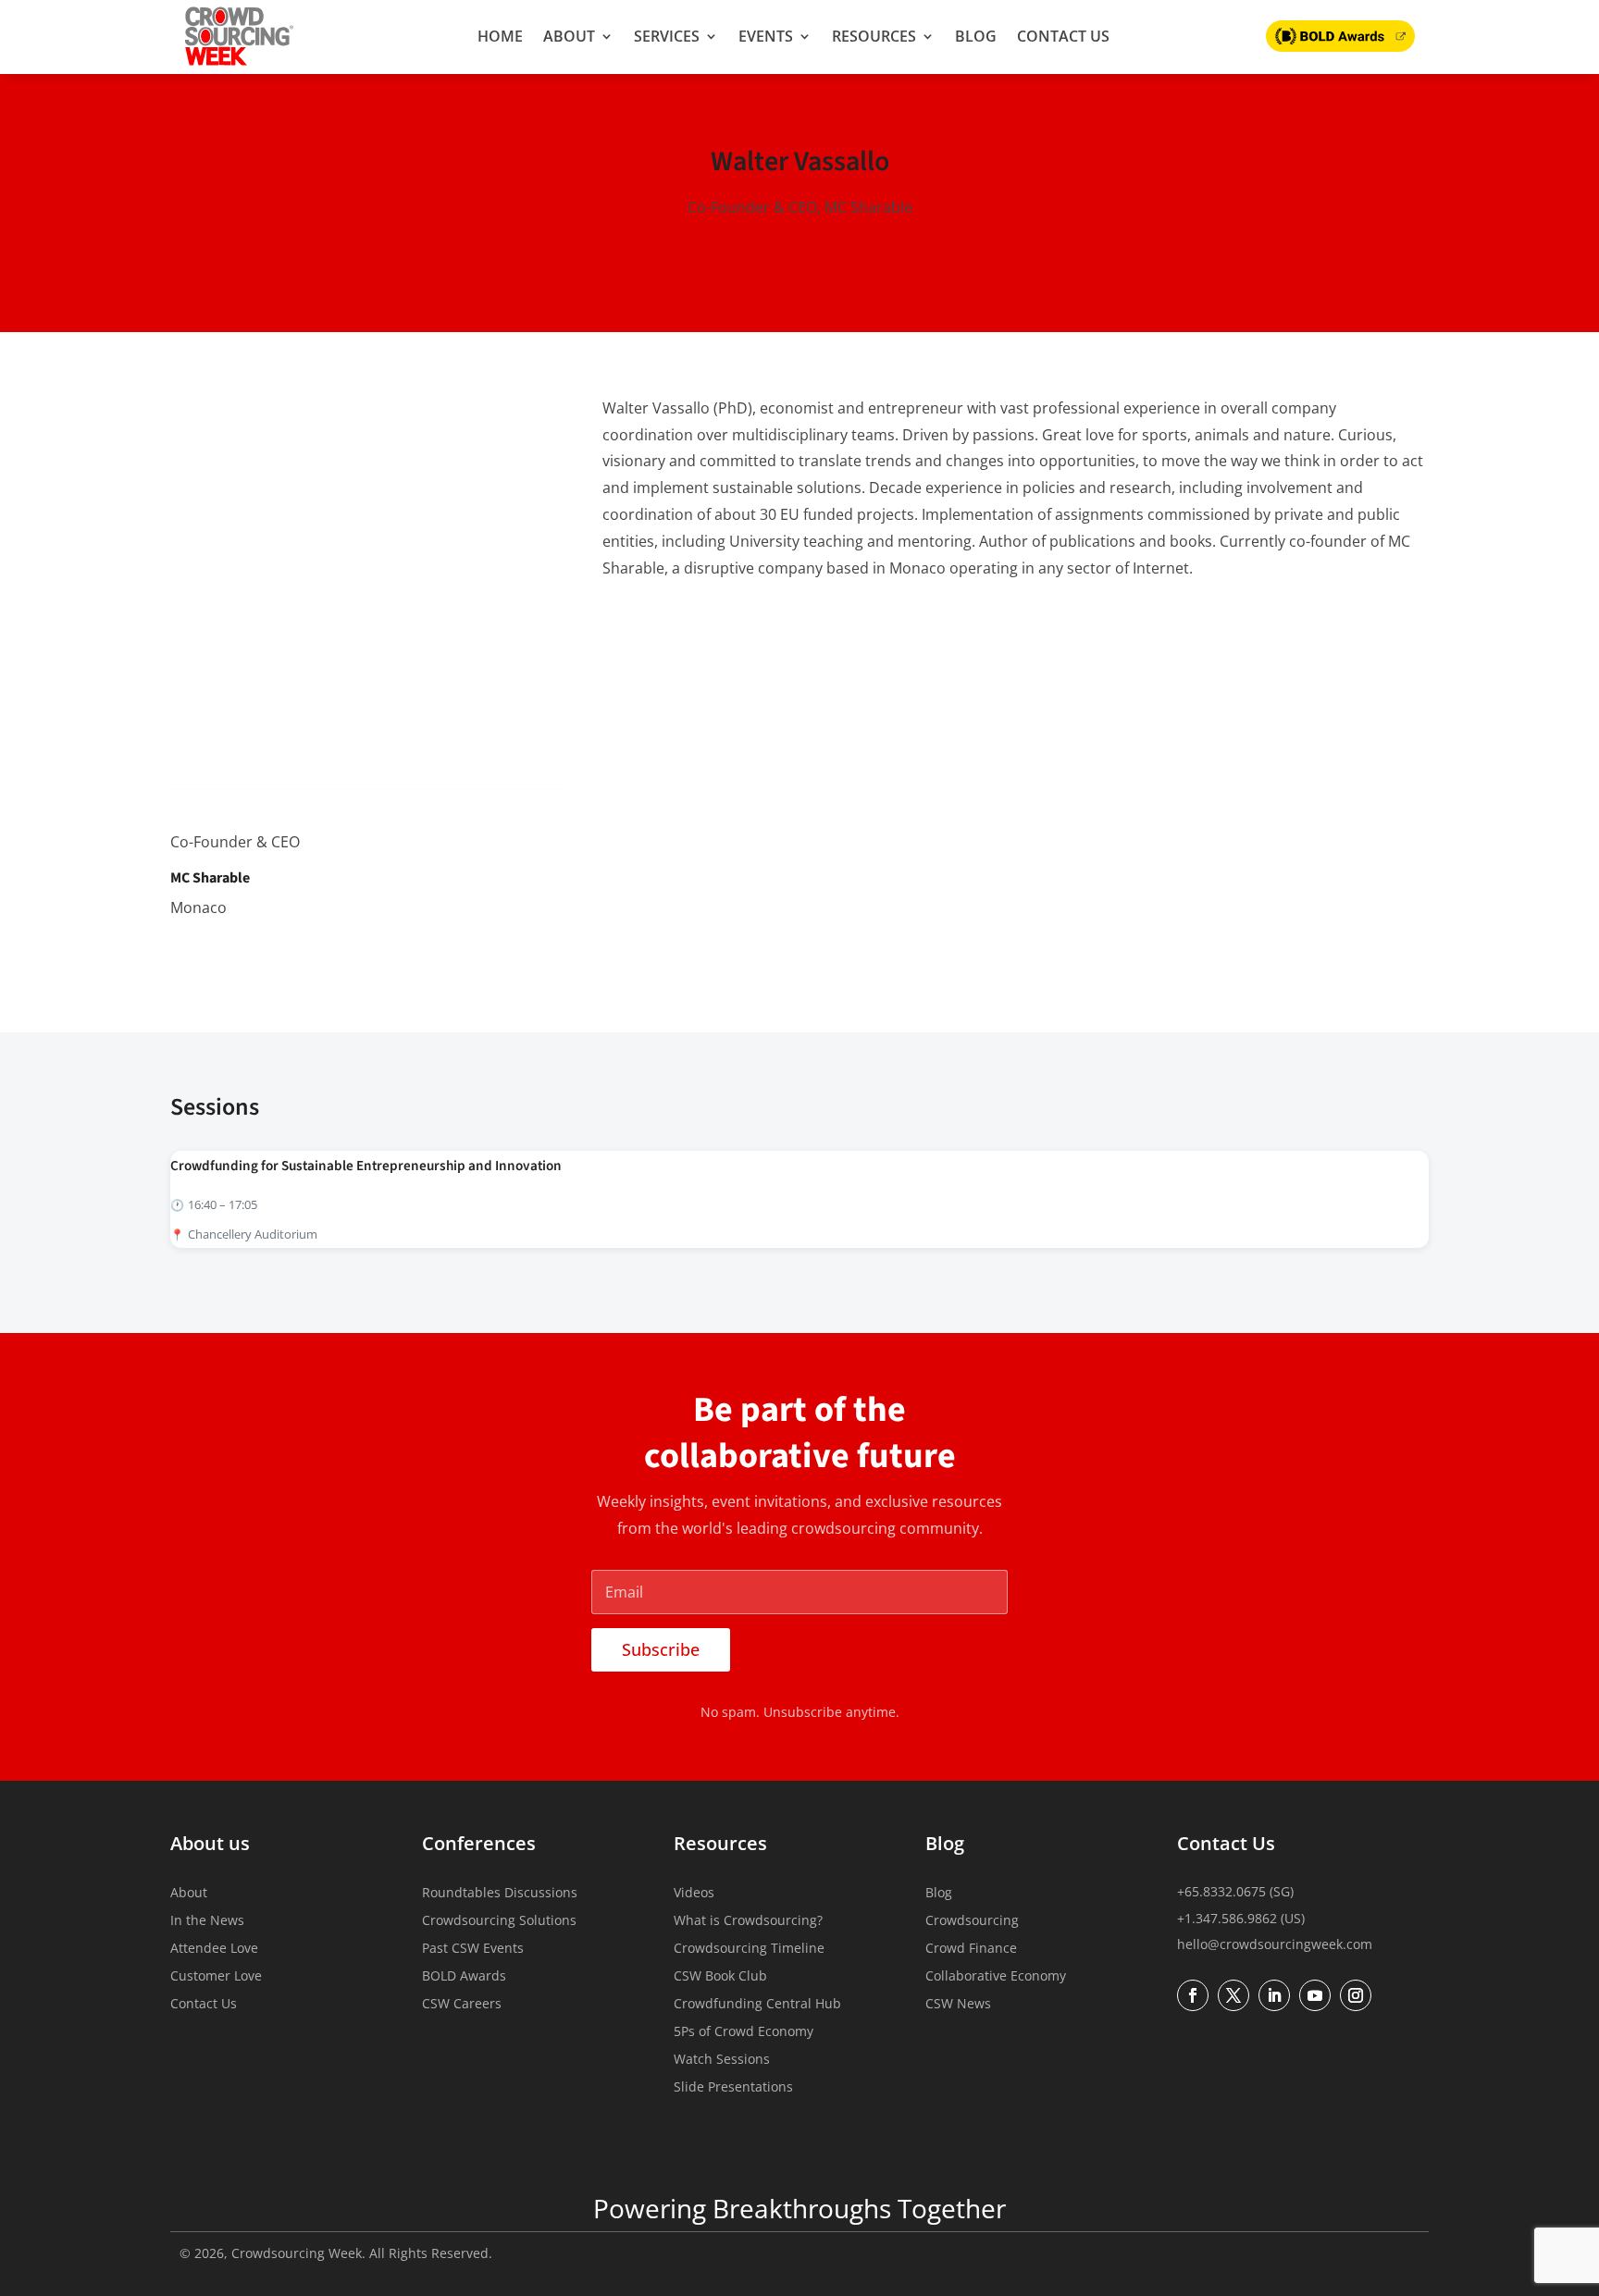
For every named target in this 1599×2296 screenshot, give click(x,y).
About (569, 36)
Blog (976, 36)
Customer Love (216, 1977)
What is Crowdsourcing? (748, 1921)
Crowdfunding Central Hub (757, 2005)
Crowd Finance (971, 1949)
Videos (694, 1894)
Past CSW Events (473, 1949)
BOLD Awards (464, 1977)
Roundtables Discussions (500, 1894)
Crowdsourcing (972, 1921)
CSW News (958, 2005)
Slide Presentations (733, 2088)
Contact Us (1063, 36)
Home (500, 36)
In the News (207, 1921)
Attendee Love (214, 1949)
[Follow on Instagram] (1356, 1995)
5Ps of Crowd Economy (744, 2032)
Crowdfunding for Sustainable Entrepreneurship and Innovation (366, 1166)
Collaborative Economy (996, 1977)
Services (667, 36)
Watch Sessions (722, 2060)
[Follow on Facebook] (1193, 1995)
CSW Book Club (720, 1977)
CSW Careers (462, 2005)
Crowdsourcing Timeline (749, 1949)
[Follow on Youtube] (1315, 1995)
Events (766, 36)
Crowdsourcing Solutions (499, 1921)
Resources (874, 36)
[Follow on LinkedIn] (185, 955)
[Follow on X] (224, 955)
